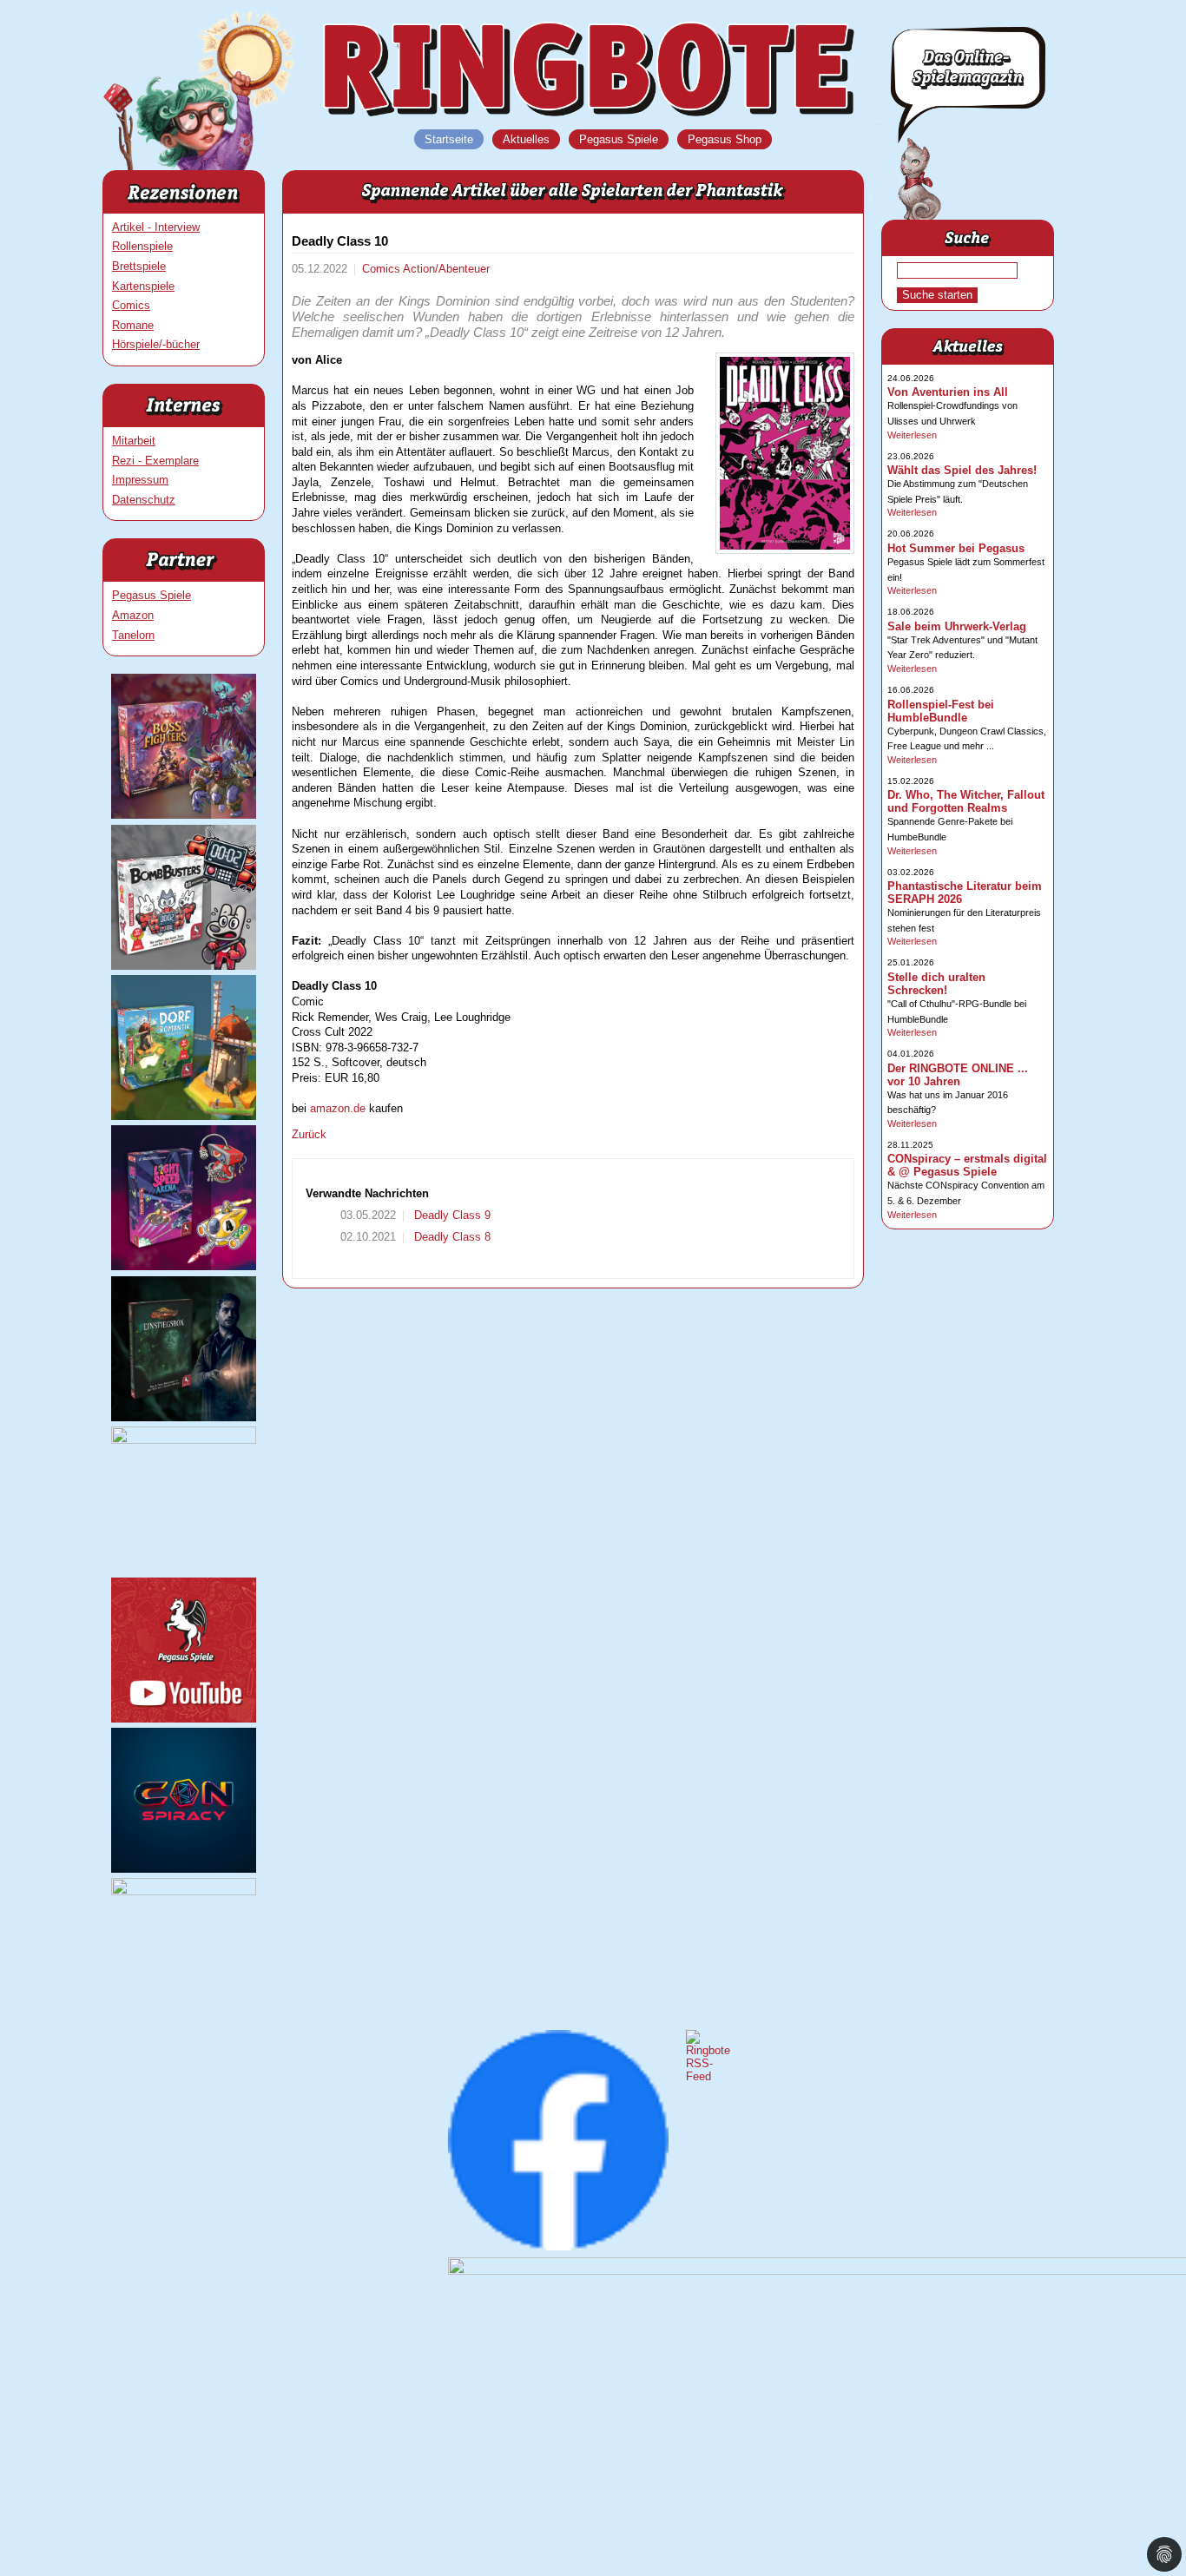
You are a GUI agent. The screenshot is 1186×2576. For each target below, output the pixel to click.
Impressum (140, 480)
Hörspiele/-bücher (156, 344)
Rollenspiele (142, 246)
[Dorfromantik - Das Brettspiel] (184, 1116)
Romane (133, 325)
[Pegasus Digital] (184, 1891)
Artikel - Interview (156, 227)
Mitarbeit (134, 441)
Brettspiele (139, 266)
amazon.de (338, 1108)
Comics (131, 305)
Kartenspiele (143, 286)
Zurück (309, 1134)
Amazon (133, 615)
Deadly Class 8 (451, 1237)
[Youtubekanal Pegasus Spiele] (184, 1719)
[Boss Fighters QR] (184, 815)
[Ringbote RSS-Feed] (708, 2076)
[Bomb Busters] (184, 966)
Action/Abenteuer (446, 269)
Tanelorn (133, 635)
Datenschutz (144, 500)
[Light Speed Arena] (184, 1266)
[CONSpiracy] (184, 1869)
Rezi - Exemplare (155, 461)
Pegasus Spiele (152, 595)
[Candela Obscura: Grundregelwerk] (184, 1440)
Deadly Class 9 (451, 1215)
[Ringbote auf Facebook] (558, 2247)
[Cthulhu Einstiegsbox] (184, 1417)
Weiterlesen (912, 435)
